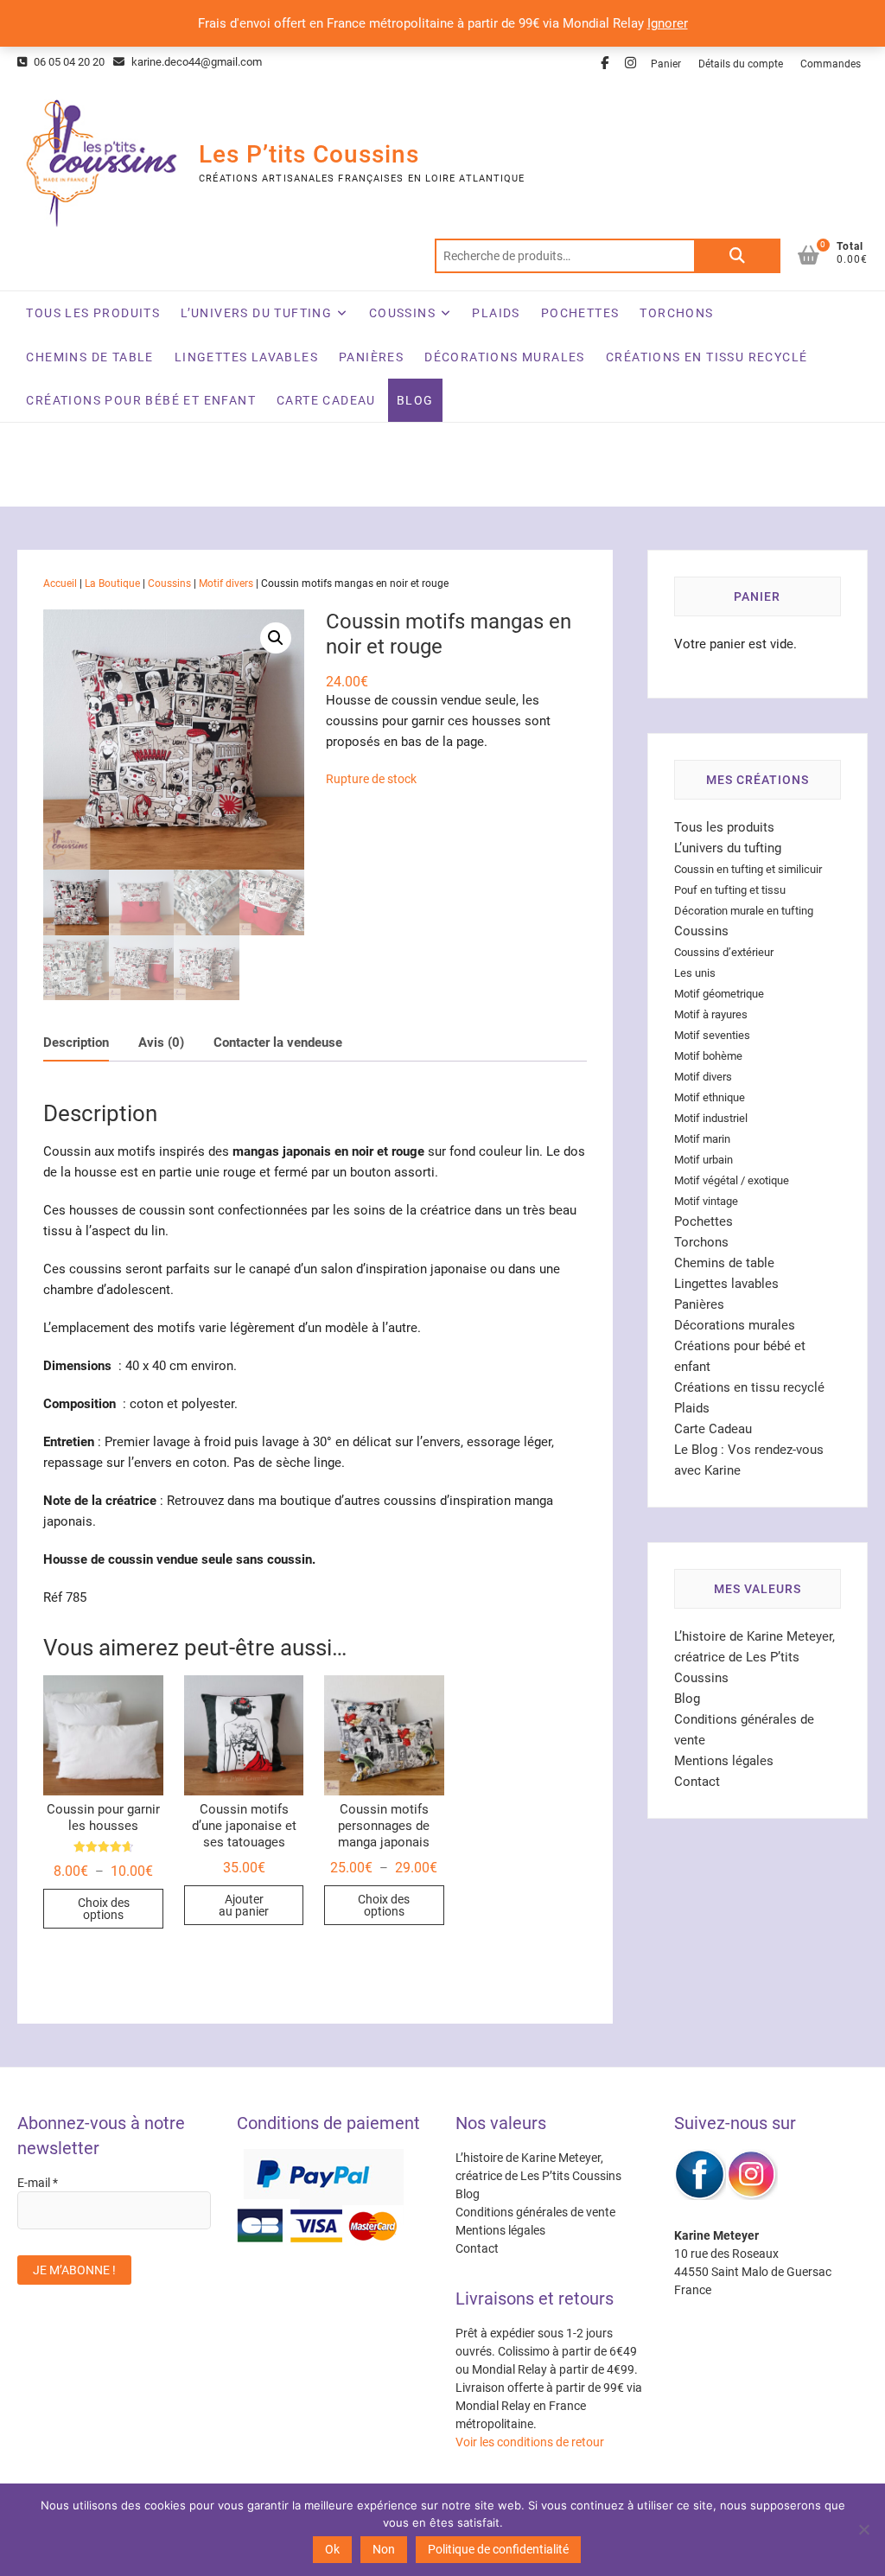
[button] (276, 638)
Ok (332, 2549)
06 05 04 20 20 (68, 62)
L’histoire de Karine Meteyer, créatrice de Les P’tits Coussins (754, 1657)
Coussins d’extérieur (724, 952)
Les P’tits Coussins (309, 154)
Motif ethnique (710, 1097)
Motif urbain (704, 1160)
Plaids (496, 313)
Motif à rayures (711, 1014)
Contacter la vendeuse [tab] (278, 1043)
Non (384, 2549)
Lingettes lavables (246, 357)
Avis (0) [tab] (161, 1043)
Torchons (676, 313)
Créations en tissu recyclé (707, 357)
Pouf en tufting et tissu (730, 890)
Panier (666, 64)
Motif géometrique (719, 994)
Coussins (402, 313)
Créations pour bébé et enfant (141, 400)
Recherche (737, 256)
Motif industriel (711, 1118)
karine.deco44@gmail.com (195, 62)
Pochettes (580, 313)
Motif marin (702, 1139)
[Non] (863, 2529)
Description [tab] (76, 1043)
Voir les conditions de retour (530, 2442)
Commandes (831, 64)
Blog (415, 400)
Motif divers (226, 583)
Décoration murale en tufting (744, 911)
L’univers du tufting (256, 313)
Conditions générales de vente (535, 2212)
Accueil (60, 583)
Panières (371, 357)
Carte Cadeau (326, 400)
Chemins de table (89, 357)
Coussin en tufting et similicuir (748, 869)
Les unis (695, 973)
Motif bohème (708, 1056)
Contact (697, 1782)
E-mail (38, 2183)
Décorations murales (505, 357)
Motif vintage (706, 1201)
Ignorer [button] (668, 23)
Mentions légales (724, 1761)
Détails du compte (741, 64)
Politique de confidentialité (498, 2549)
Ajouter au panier (244, 1905)
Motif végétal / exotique (732, 1180)
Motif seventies (712, 1035)
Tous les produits (93, 313)
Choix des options (104, 1909)
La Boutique (112, 583)
